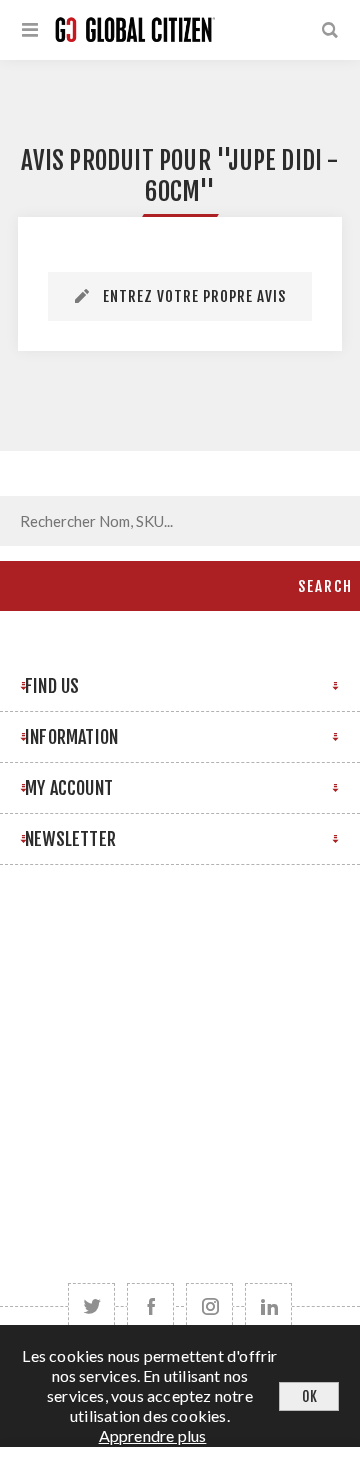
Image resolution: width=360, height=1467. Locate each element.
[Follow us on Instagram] (209, 1306)
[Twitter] (91, 1306)
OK (309, 1396)
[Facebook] (150, 1306)
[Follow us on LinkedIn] (268, 1306)
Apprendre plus (153, 1435)
